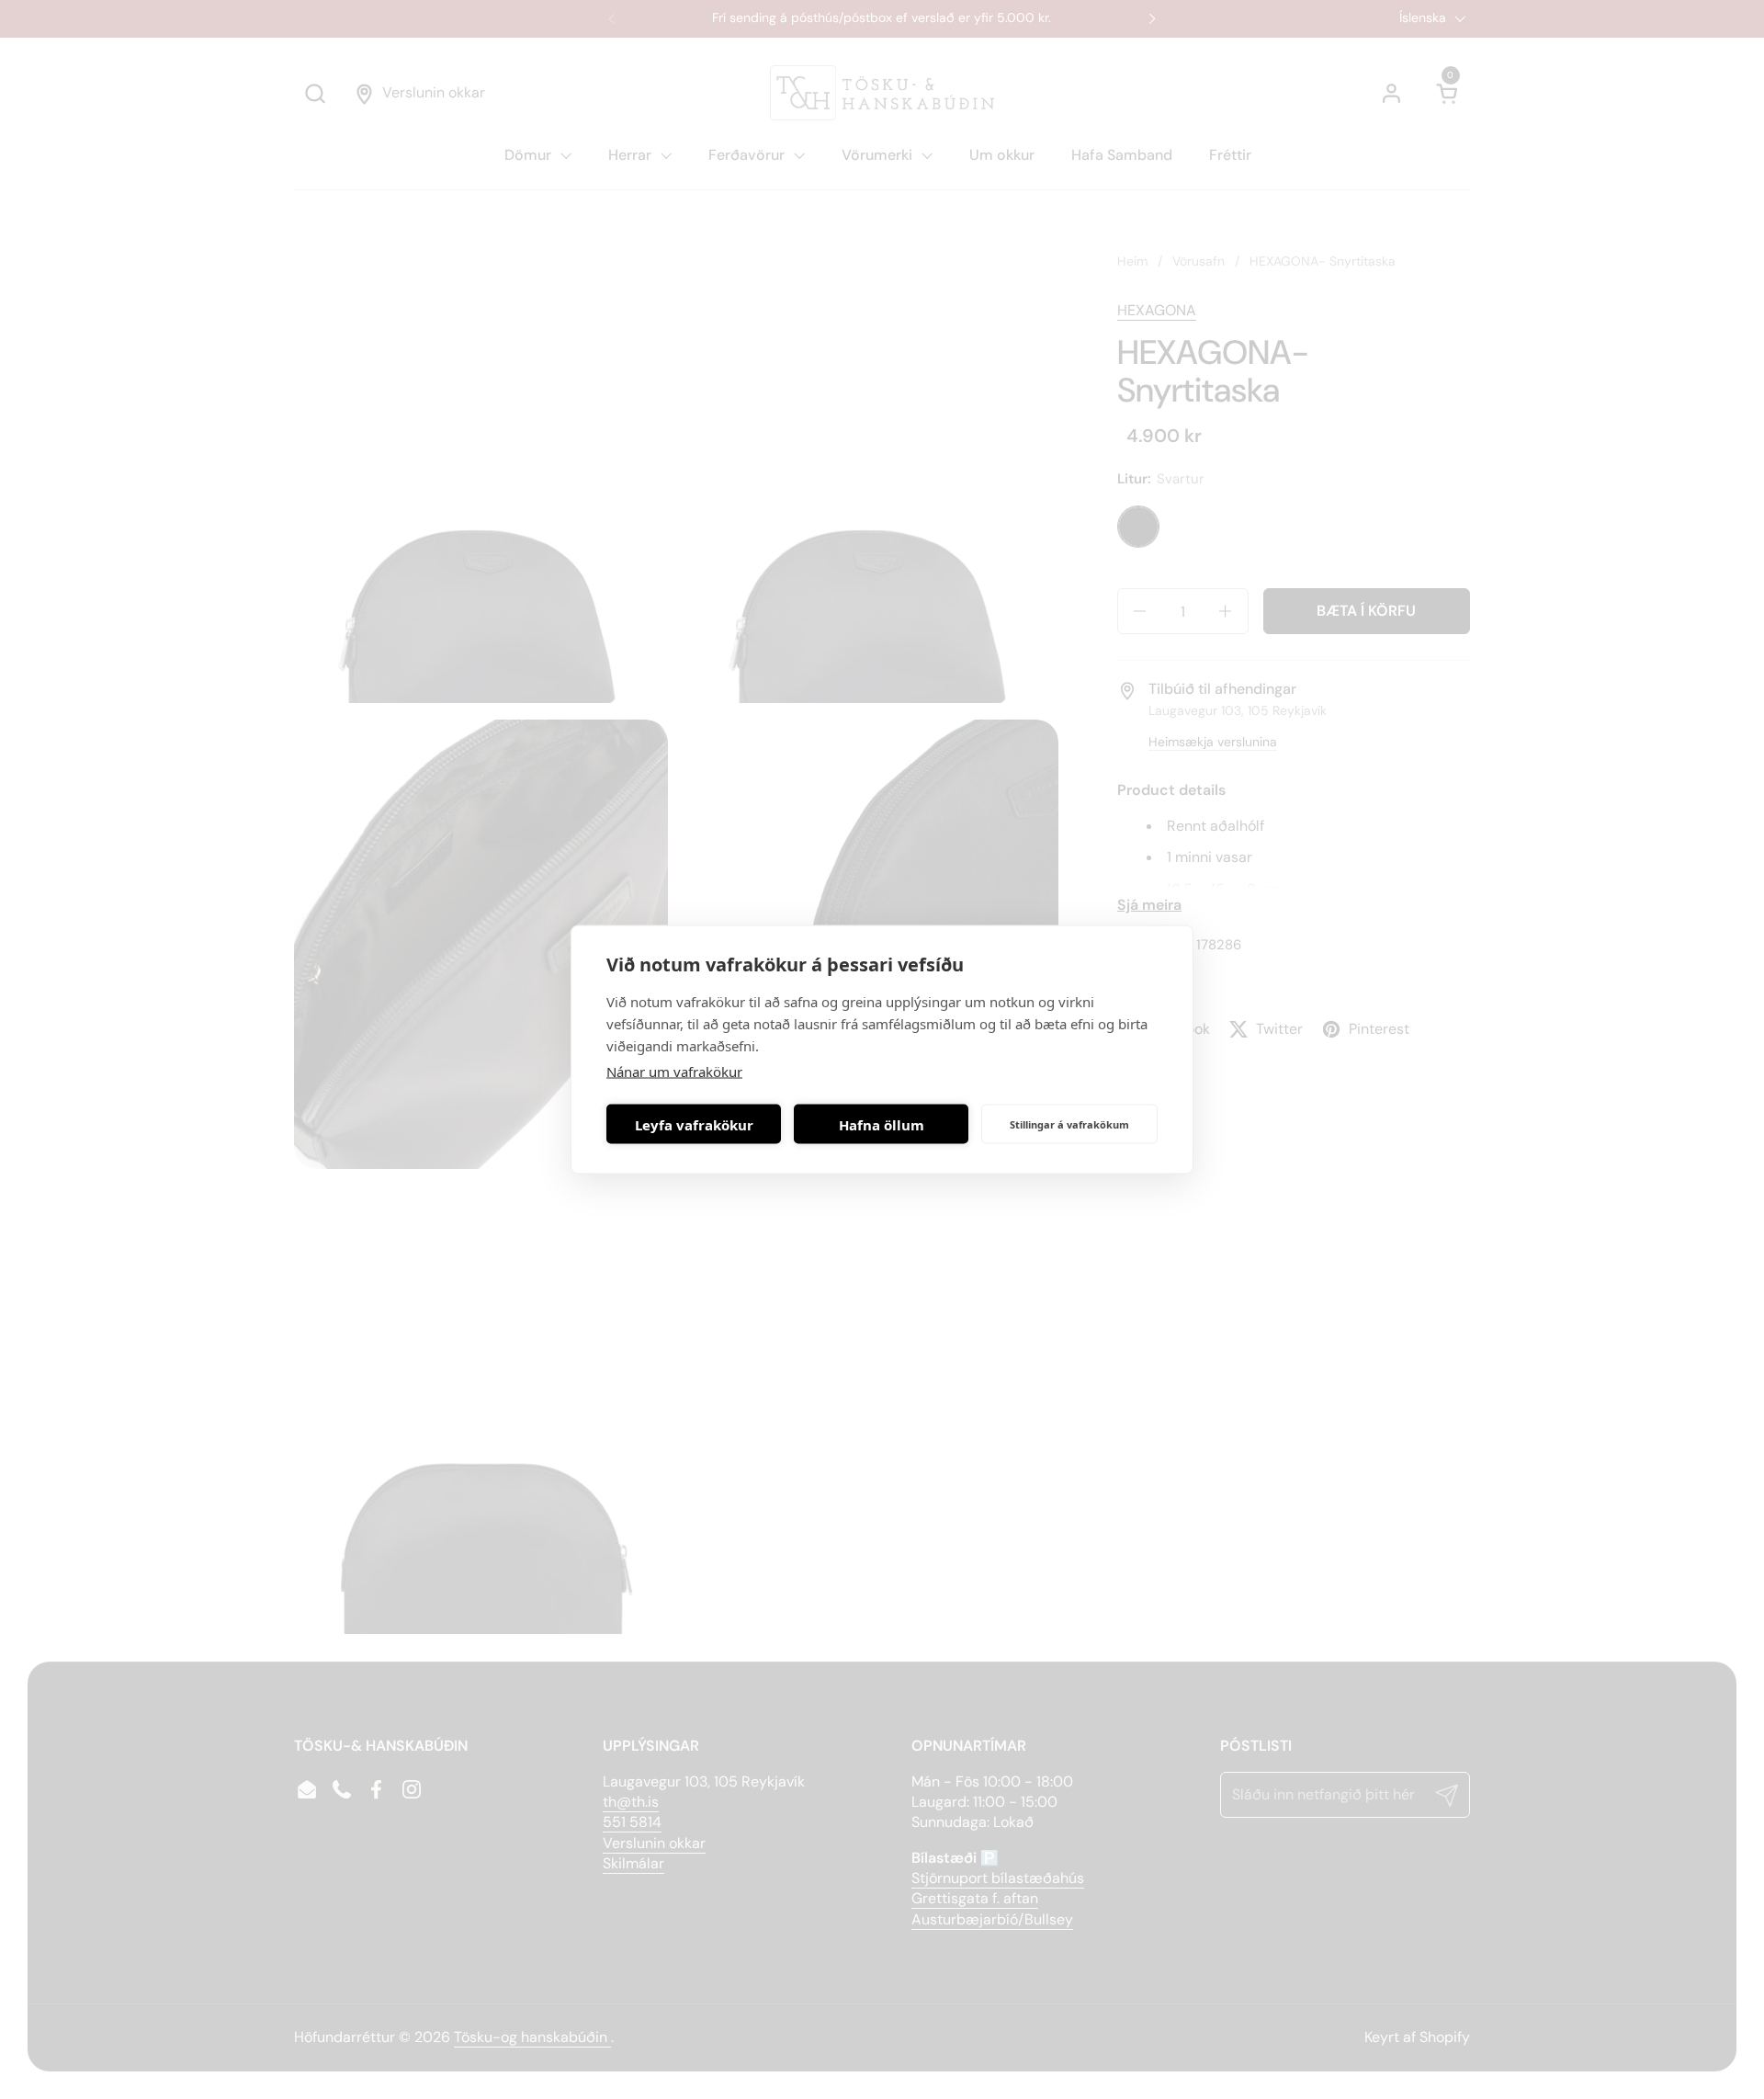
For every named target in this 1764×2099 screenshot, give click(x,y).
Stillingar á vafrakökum (1069, 1123)
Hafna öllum (882, 1124)
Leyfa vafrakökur (694, 1124)
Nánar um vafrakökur (674, 1072)
